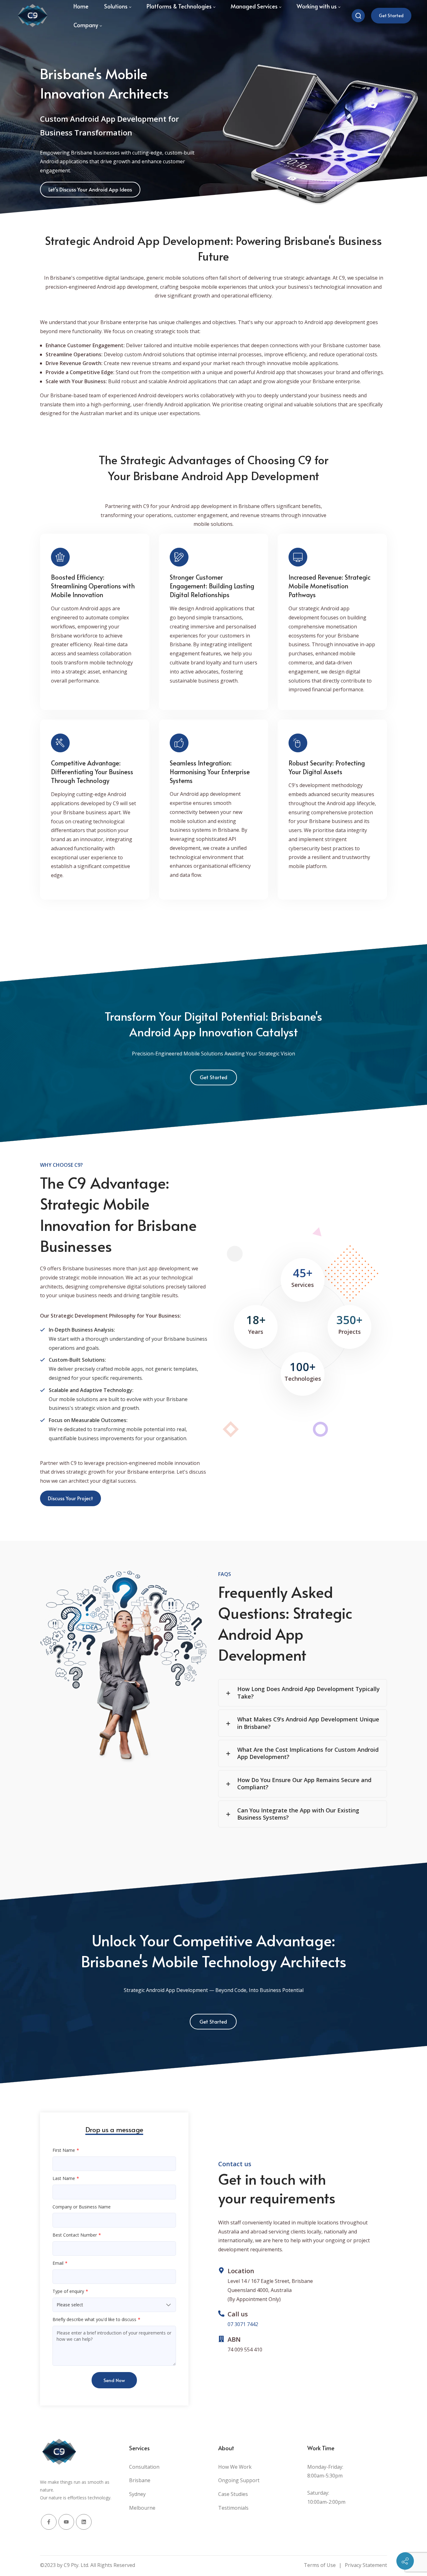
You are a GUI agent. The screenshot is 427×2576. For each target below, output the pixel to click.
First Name (64, 2150)
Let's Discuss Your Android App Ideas (90, 189)
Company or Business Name (82, 2207)
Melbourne (142, 2508)
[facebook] (49, 2522)
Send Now (114, 2380)
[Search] (358, 16)
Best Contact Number (75, 2235)
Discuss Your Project (70, 1498)
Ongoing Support (239, 2480)
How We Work (235, 2467)
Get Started (391, 15)
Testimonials (233, 2508)
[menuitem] (88, 25)
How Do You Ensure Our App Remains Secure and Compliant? (304, 1783)
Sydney (137, 2494)
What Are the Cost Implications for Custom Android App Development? (308, 1753)
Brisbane (140, 2480)
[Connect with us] (405, 2561)
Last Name (64, 2178)
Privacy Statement (366, 2565)
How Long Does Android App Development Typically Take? (309, 1692)
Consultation (144, 2467)
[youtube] (66, 2522)
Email (58, 2263)
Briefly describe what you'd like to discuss (94, 2319)
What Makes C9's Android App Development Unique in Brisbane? (308, 1723)
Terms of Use (320, 2565)
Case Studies (233, 2494)
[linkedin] (84, 2522)
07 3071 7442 (243, 2324)
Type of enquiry (68, 2291)
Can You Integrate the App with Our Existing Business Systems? (298, 1814)
